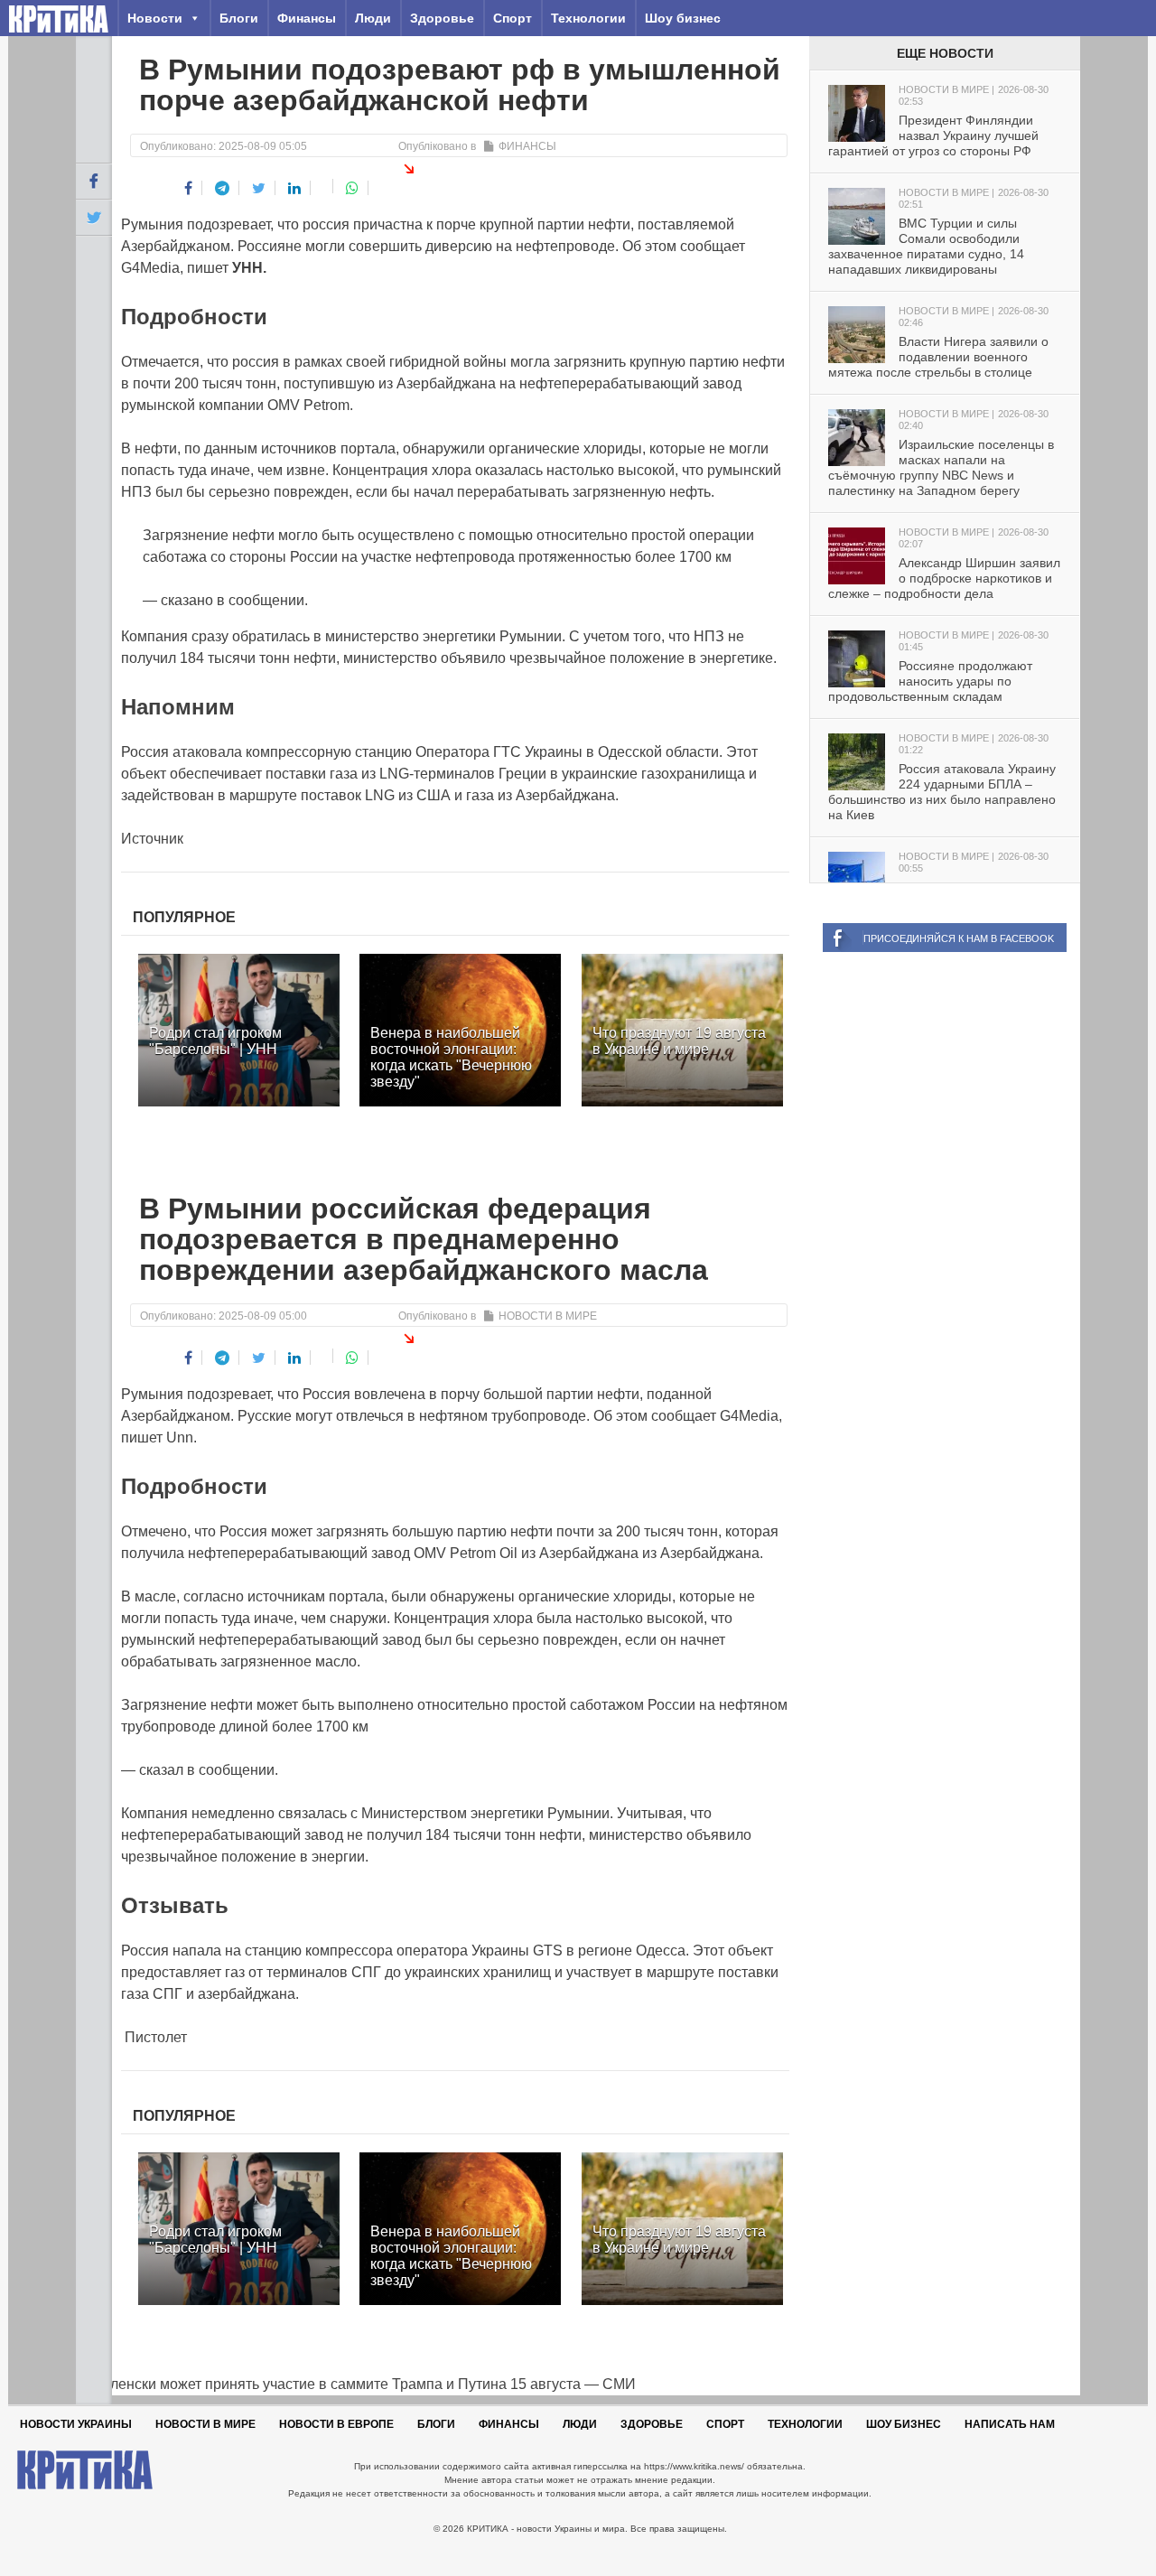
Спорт (513, 18)
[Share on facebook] (189, 188)
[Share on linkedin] (295, 188)
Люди (373, 18)
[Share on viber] (324, 186)
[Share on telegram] (223, 188)
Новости (155, 18)
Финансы (307, 18)
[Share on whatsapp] (353, 188)
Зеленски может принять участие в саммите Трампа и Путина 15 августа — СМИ (356, 2384)
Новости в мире (548, 1316)
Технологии (588, 18)
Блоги (239, 18)
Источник (152, 839)
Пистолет (154, 2037)
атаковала (207, 752)
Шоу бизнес (683, 18)
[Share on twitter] (259, 188)
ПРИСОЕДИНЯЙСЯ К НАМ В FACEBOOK (959, 938)
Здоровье (442, 18)
